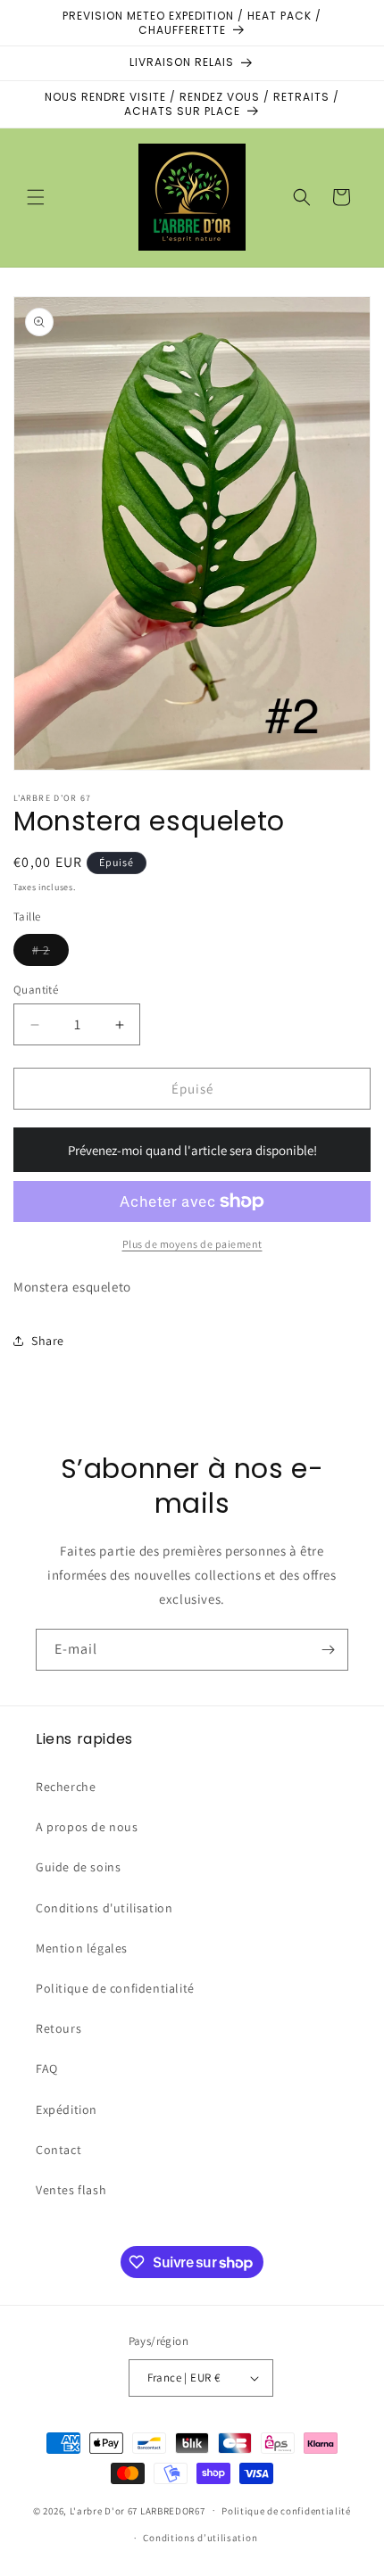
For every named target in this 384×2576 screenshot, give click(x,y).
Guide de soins (78, 1867)
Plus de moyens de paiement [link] (192, 1244)
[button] (36, 197)
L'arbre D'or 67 (104, 2510)
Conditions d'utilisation (104, 1908)
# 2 (50, 954)
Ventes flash (71, 2190)
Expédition (67, 2110)
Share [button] (48, 1341)
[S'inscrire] (328, 1650)
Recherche (66, 1787)
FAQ (47, 2068)
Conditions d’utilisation (200, 2538)
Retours (58, 2028)
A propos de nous (87, 1827)
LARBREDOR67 (173, 2510)
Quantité (36, 990)
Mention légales (82, 1948)
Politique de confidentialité (115, 1988)
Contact (58, 2150)
